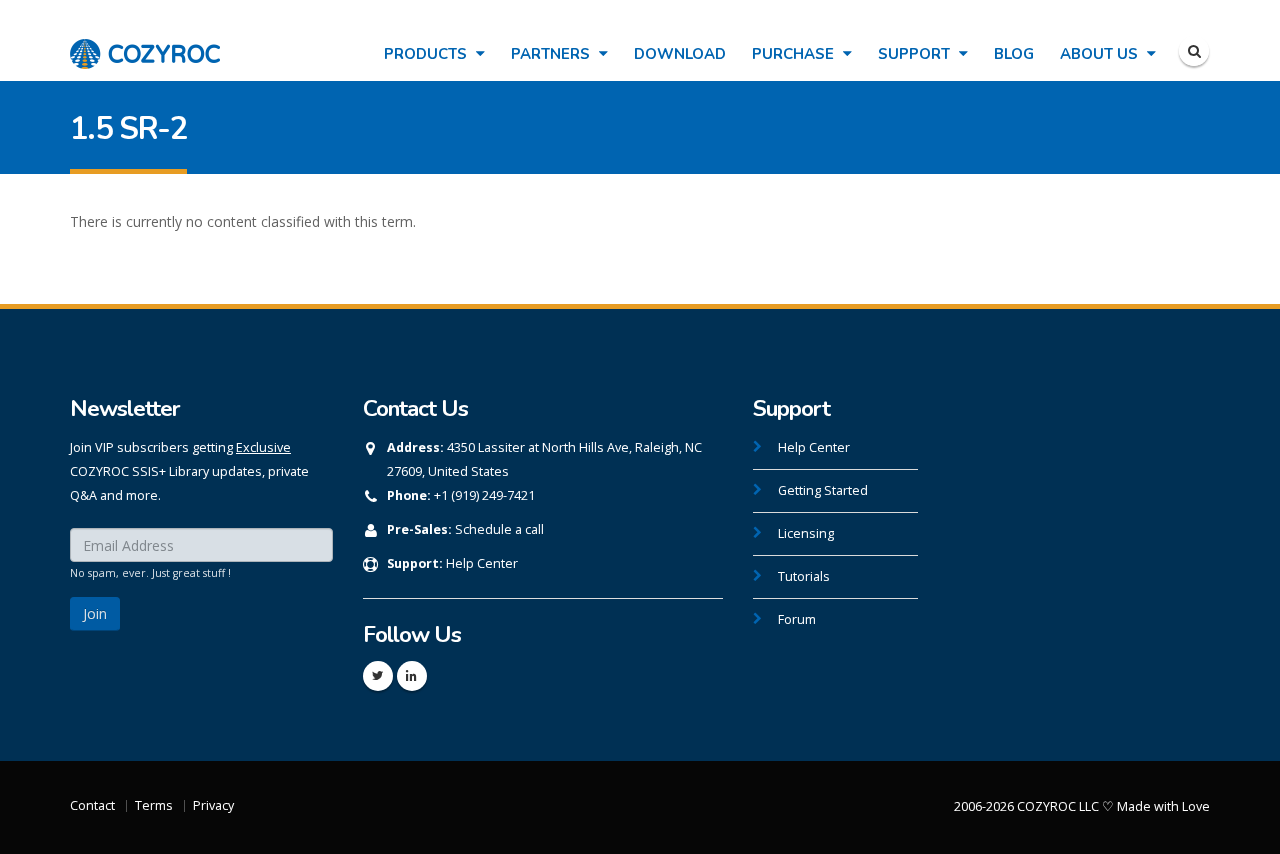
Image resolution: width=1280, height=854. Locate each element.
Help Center (482, 563)
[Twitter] (378, 676)
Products (427, 54)
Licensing (806, 533)
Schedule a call (499, 529)
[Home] (145, 43)
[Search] (1194, 51)
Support (916, 54)
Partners (552, 54)
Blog (1014, 54)
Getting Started (823, 490)
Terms (154, 805)
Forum (797, 619)
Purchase (795, 54)
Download (680, 54)
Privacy (213, 805)
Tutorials (804, 576)
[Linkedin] (412, 676)
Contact (92, 805)
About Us (1101, 54)
